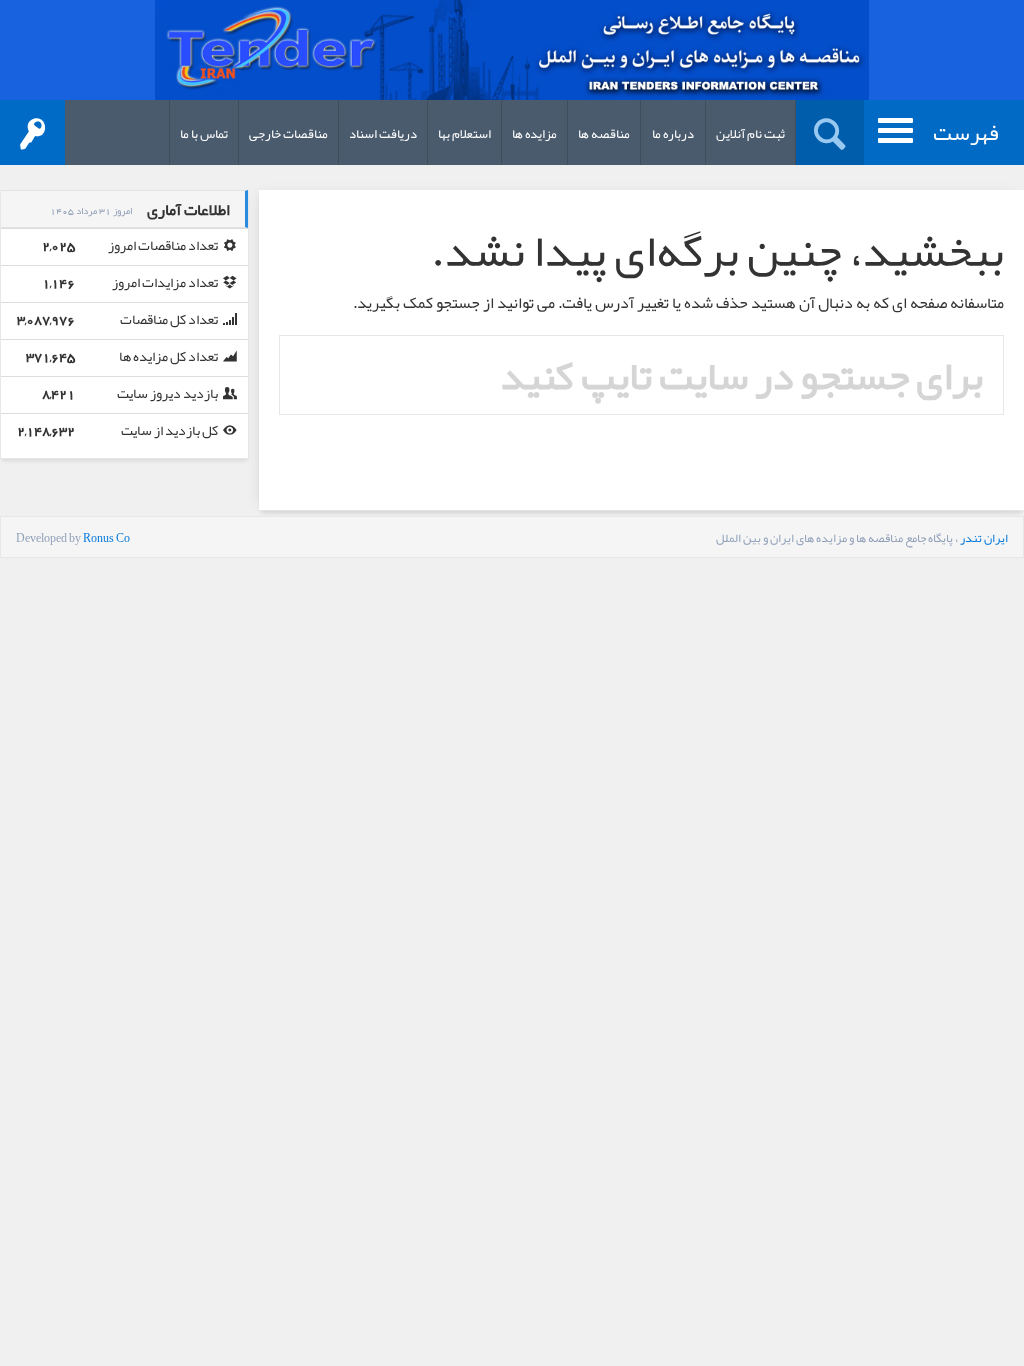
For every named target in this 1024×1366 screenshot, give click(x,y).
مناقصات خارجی (288, 134)
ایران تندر (984, 538)
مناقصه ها (604, 134)
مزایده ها (534, 134)
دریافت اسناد (383, 134)
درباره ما (673, 134)
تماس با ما (204, 134)
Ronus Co (106, 538)
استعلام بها (464, 134)
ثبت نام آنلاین (750, 134)
